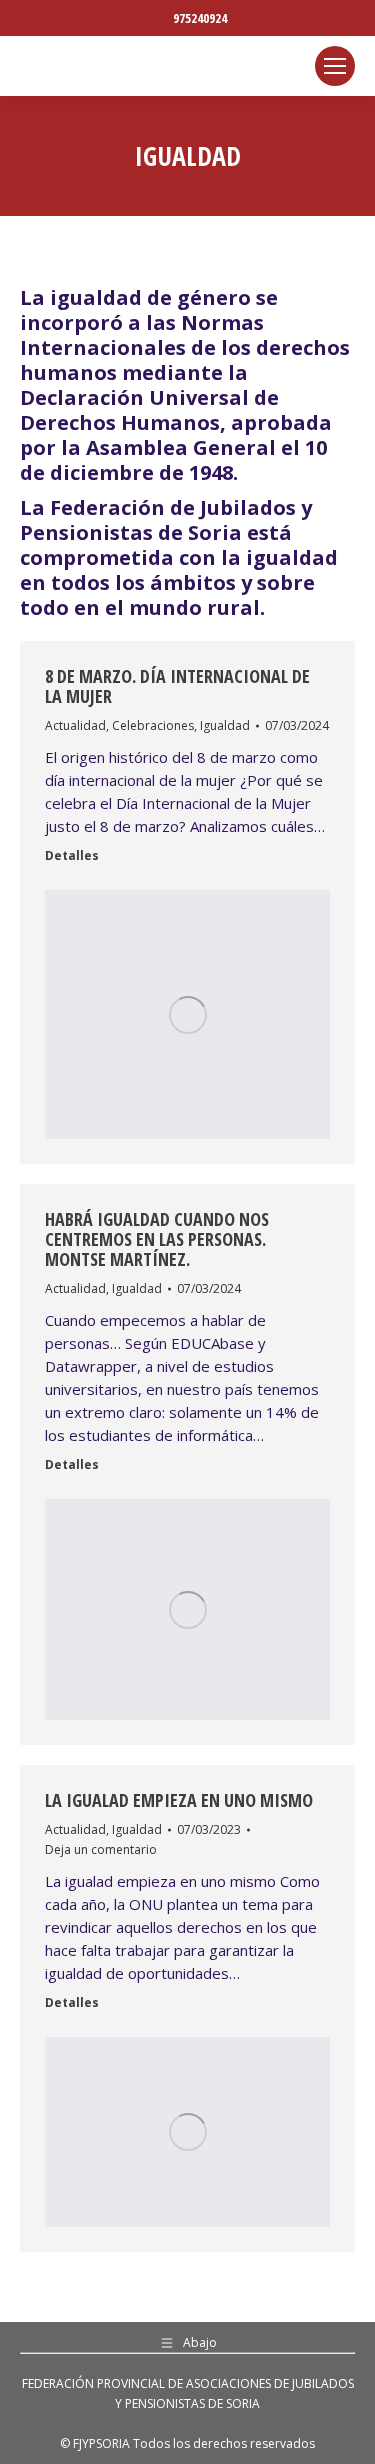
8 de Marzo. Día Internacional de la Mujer (177, 686)
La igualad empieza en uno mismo (179, 1800)
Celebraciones (153, 725)
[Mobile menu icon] (335, 66)
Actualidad (75, 725)
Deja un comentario (101, 1849)
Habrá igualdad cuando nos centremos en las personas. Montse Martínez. (157, 1239)
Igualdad (225, 725)
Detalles (72, 856)
